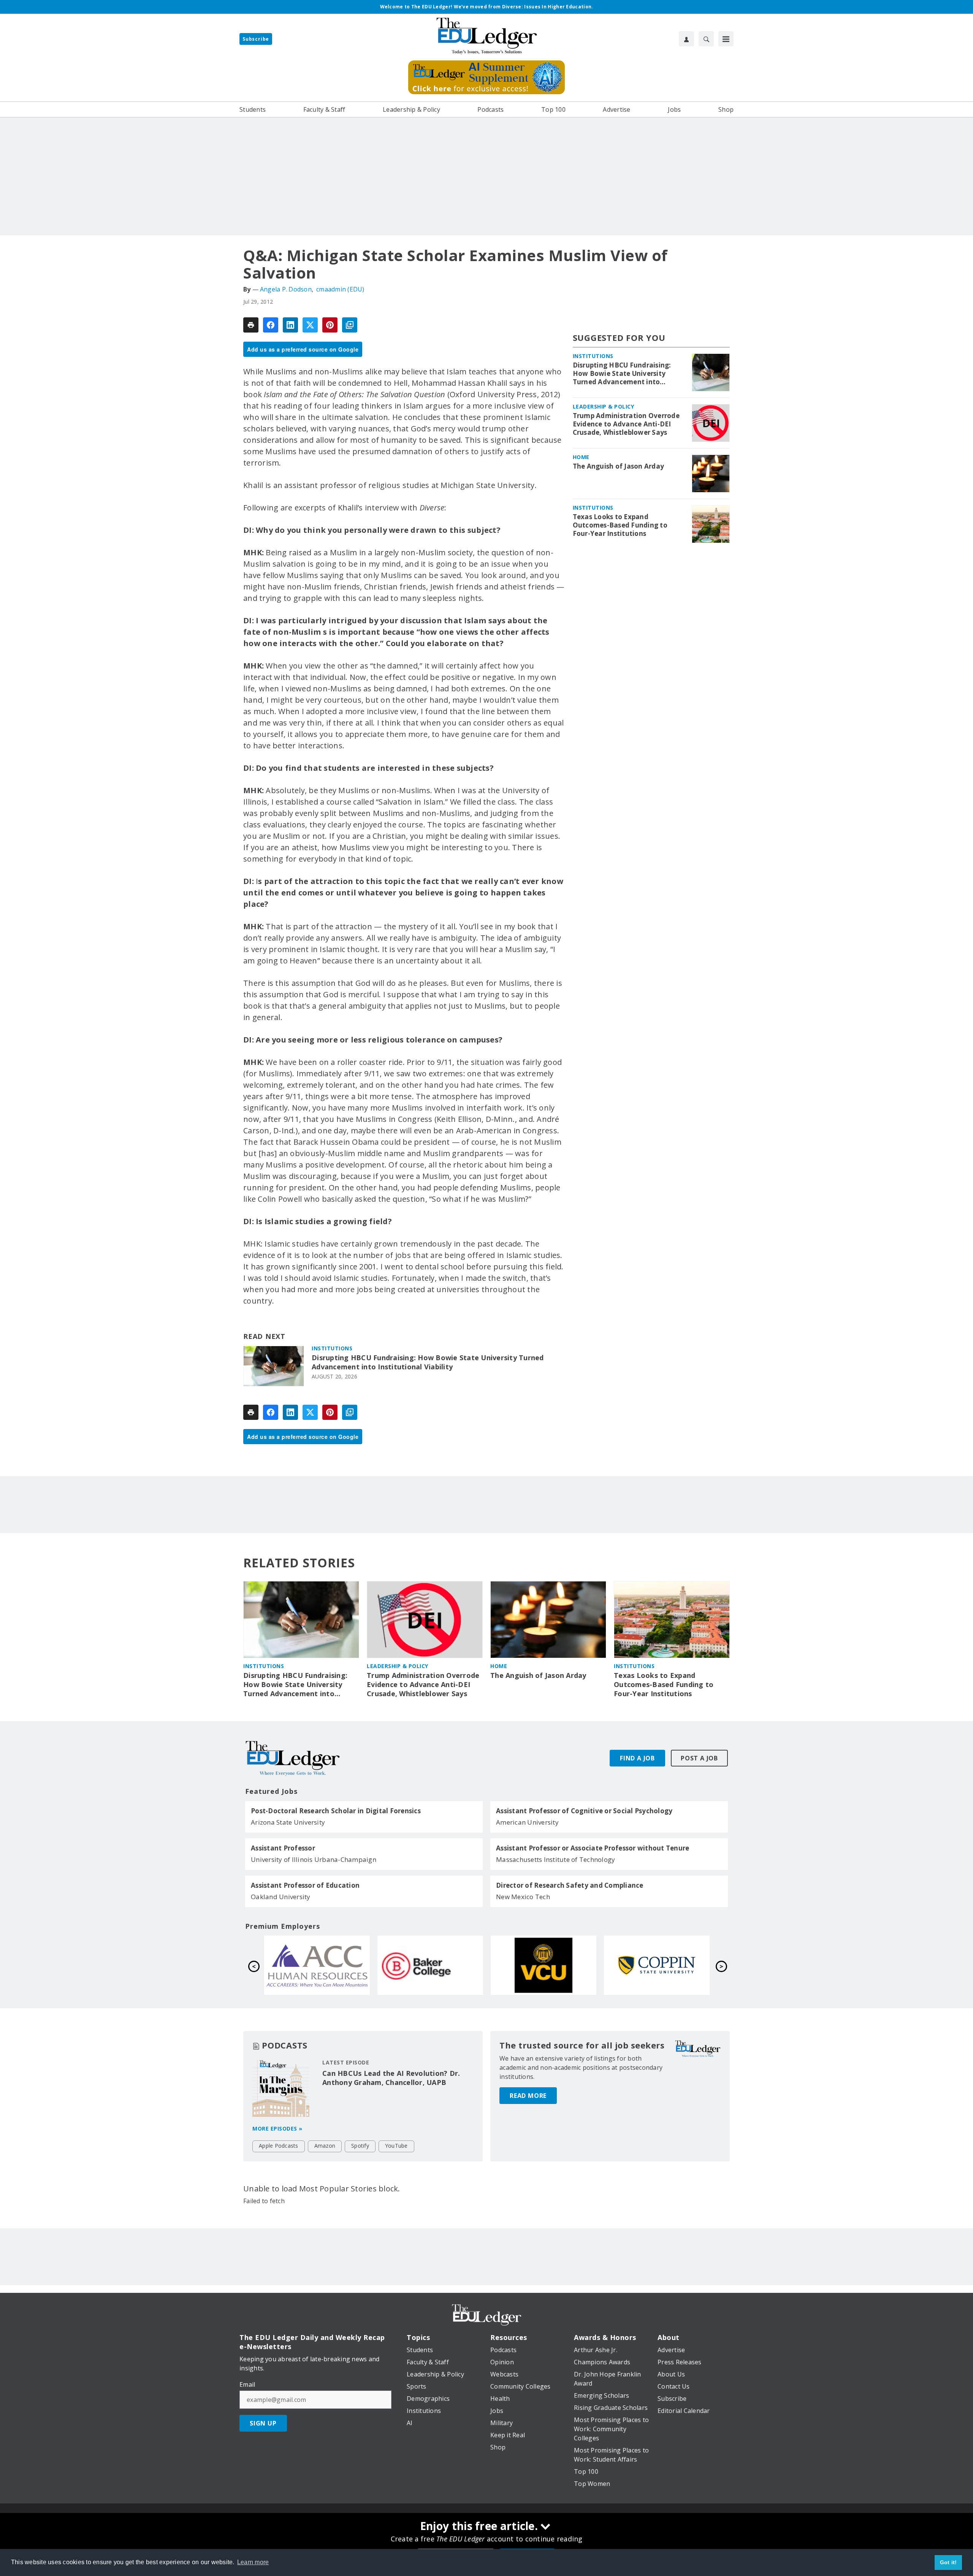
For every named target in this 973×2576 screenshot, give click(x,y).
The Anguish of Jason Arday (619, 466)
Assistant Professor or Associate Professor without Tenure (593, 1848)
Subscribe (256, 39)
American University (527, 1822)
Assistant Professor (283, 1848)
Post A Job (699, 1758)
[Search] (706, 39)
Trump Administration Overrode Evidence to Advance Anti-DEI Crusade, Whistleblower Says (626, 424)
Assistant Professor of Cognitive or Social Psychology (584, 1811)
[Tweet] (310, 325)
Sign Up (263, 2423)
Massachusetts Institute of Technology (555, 1859)
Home (581, 457)
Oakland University (281, 1897)
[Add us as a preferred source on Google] (350, 325)
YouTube (396, 2146)
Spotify (360, 2146)
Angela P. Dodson (286, 289)
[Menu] (726, 39)
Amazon (325, 2146)
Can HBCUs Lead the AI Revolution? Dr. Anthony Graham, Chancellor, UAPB (391, 2078)
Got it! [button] (948, 2562)
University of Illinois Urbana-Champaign (314, 1859)
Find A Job (637, 1758)
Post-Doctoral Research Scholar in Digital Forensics (336, 1811)
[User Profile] (686, 39)
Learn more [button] (253, 2562)
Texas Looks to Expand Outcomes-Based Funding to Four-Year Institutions (620, 525)
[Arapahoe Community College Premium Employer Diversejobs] (544, 1965)
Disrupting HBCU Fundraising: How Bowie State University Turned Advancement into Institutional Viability (428, 1362)
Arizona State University (288, 1822)
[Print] (251, 325)
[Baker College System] (657, 1965)
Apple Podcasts (279, 2146)
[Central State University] (317, 1965)
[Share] (271, 325)
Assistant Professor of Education (305, 1885)
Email (247, 2384)
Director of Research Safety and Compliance (570, 1885)
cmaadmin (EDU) (340, 289)
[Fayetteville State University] (430, 1965)
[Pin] (330, 325)
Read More (528, 2096)
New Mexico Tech (523, 1897)
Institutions (332, 1348)
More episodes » (277, 2128)
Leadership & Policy (604, 406)
